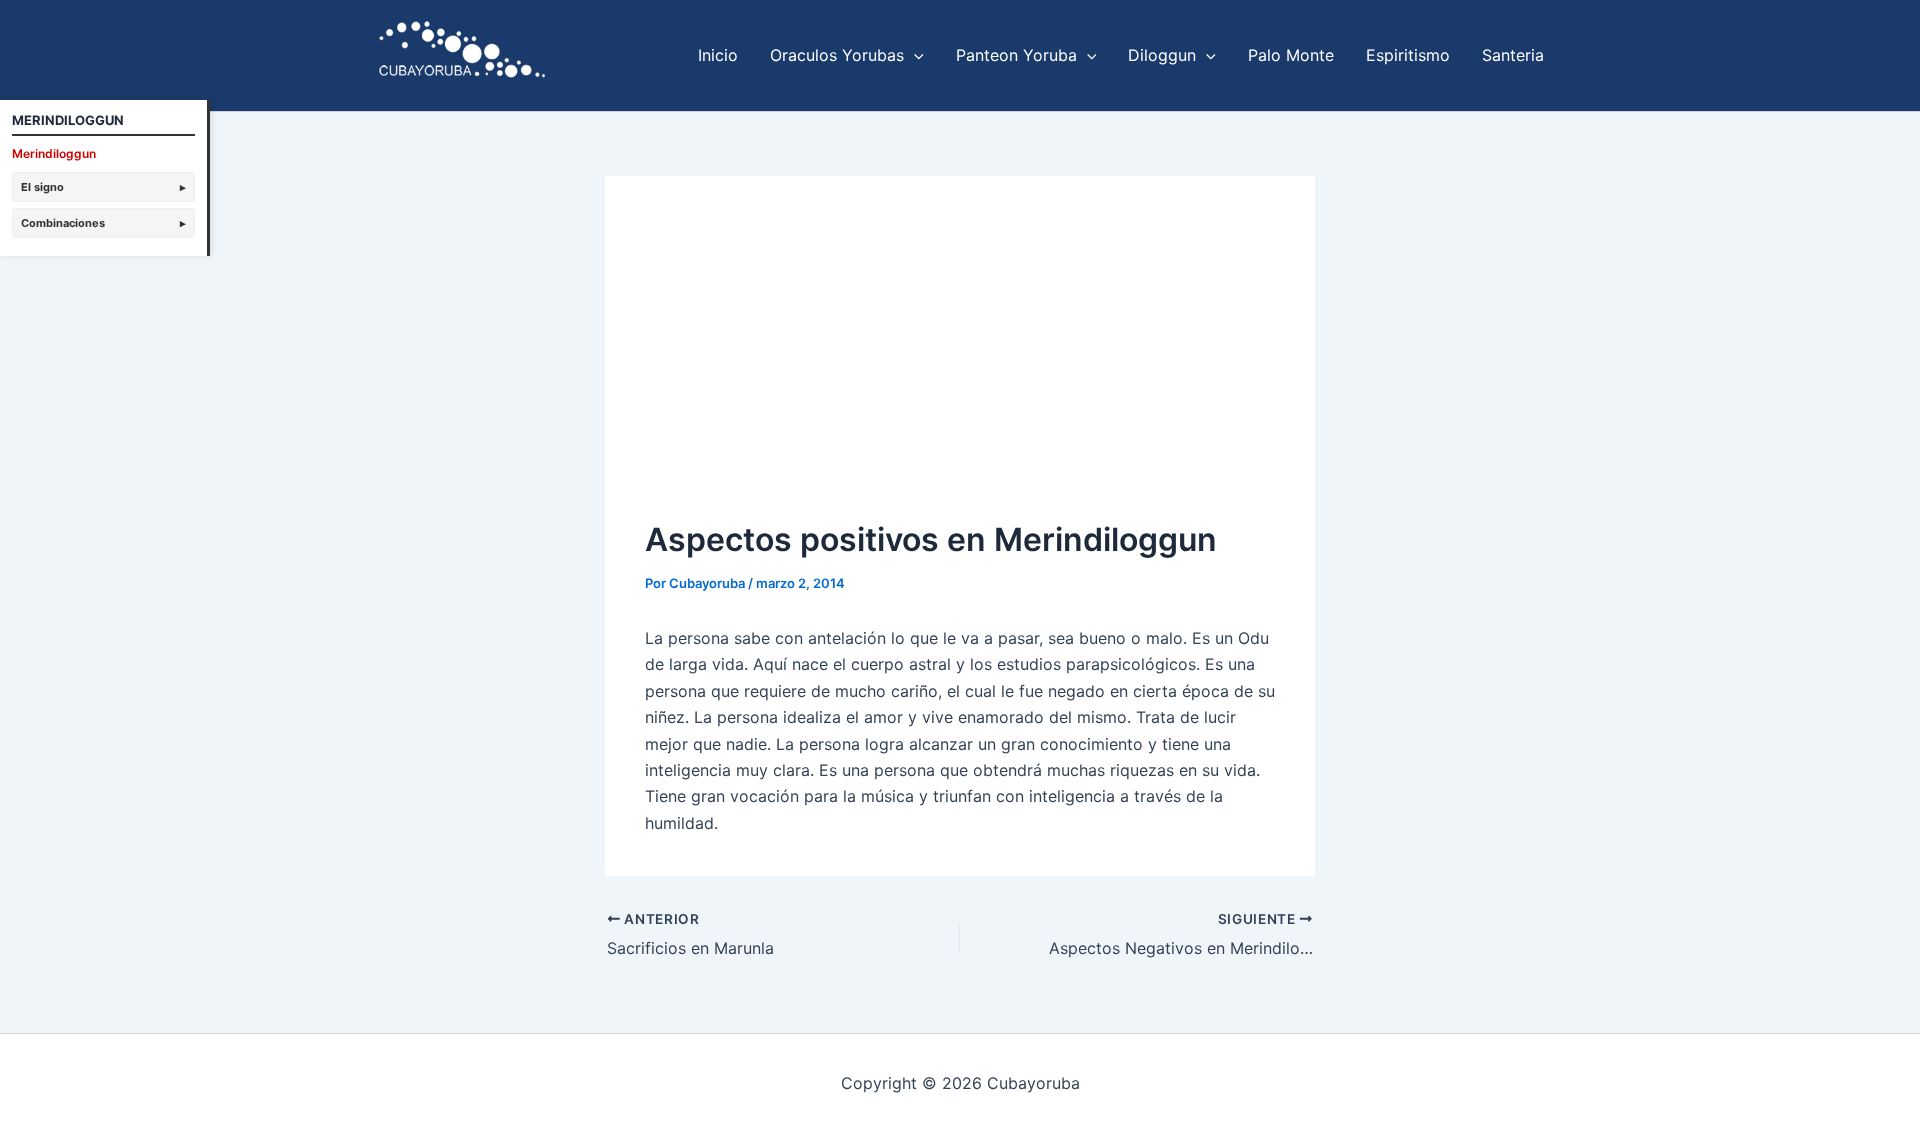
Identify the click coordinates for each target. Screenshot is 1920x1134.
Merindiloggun (54, 153)
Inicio (718, 55)
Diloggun (1162, 55)
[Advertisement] (960, 366)
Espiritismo (1408, 55)
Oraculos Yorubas (837, 55)
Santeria (1513, 55)
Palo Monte (1291, 55)
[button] (914, 55)
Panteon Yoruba (1016, 55)
